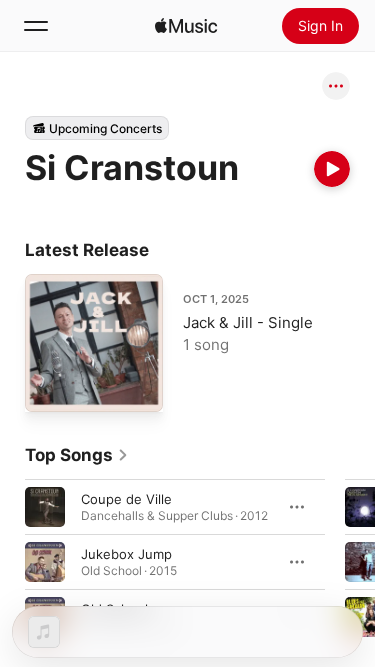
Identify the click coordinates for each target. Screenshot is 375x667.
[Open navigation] (36, 26)
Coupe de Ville (126, 498)
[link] (77, 455)
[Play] (332, 169)
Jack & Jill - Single (248, 322)
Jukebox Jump (126, 553)
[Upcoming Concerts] (97, 128)
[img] (186, 26)
